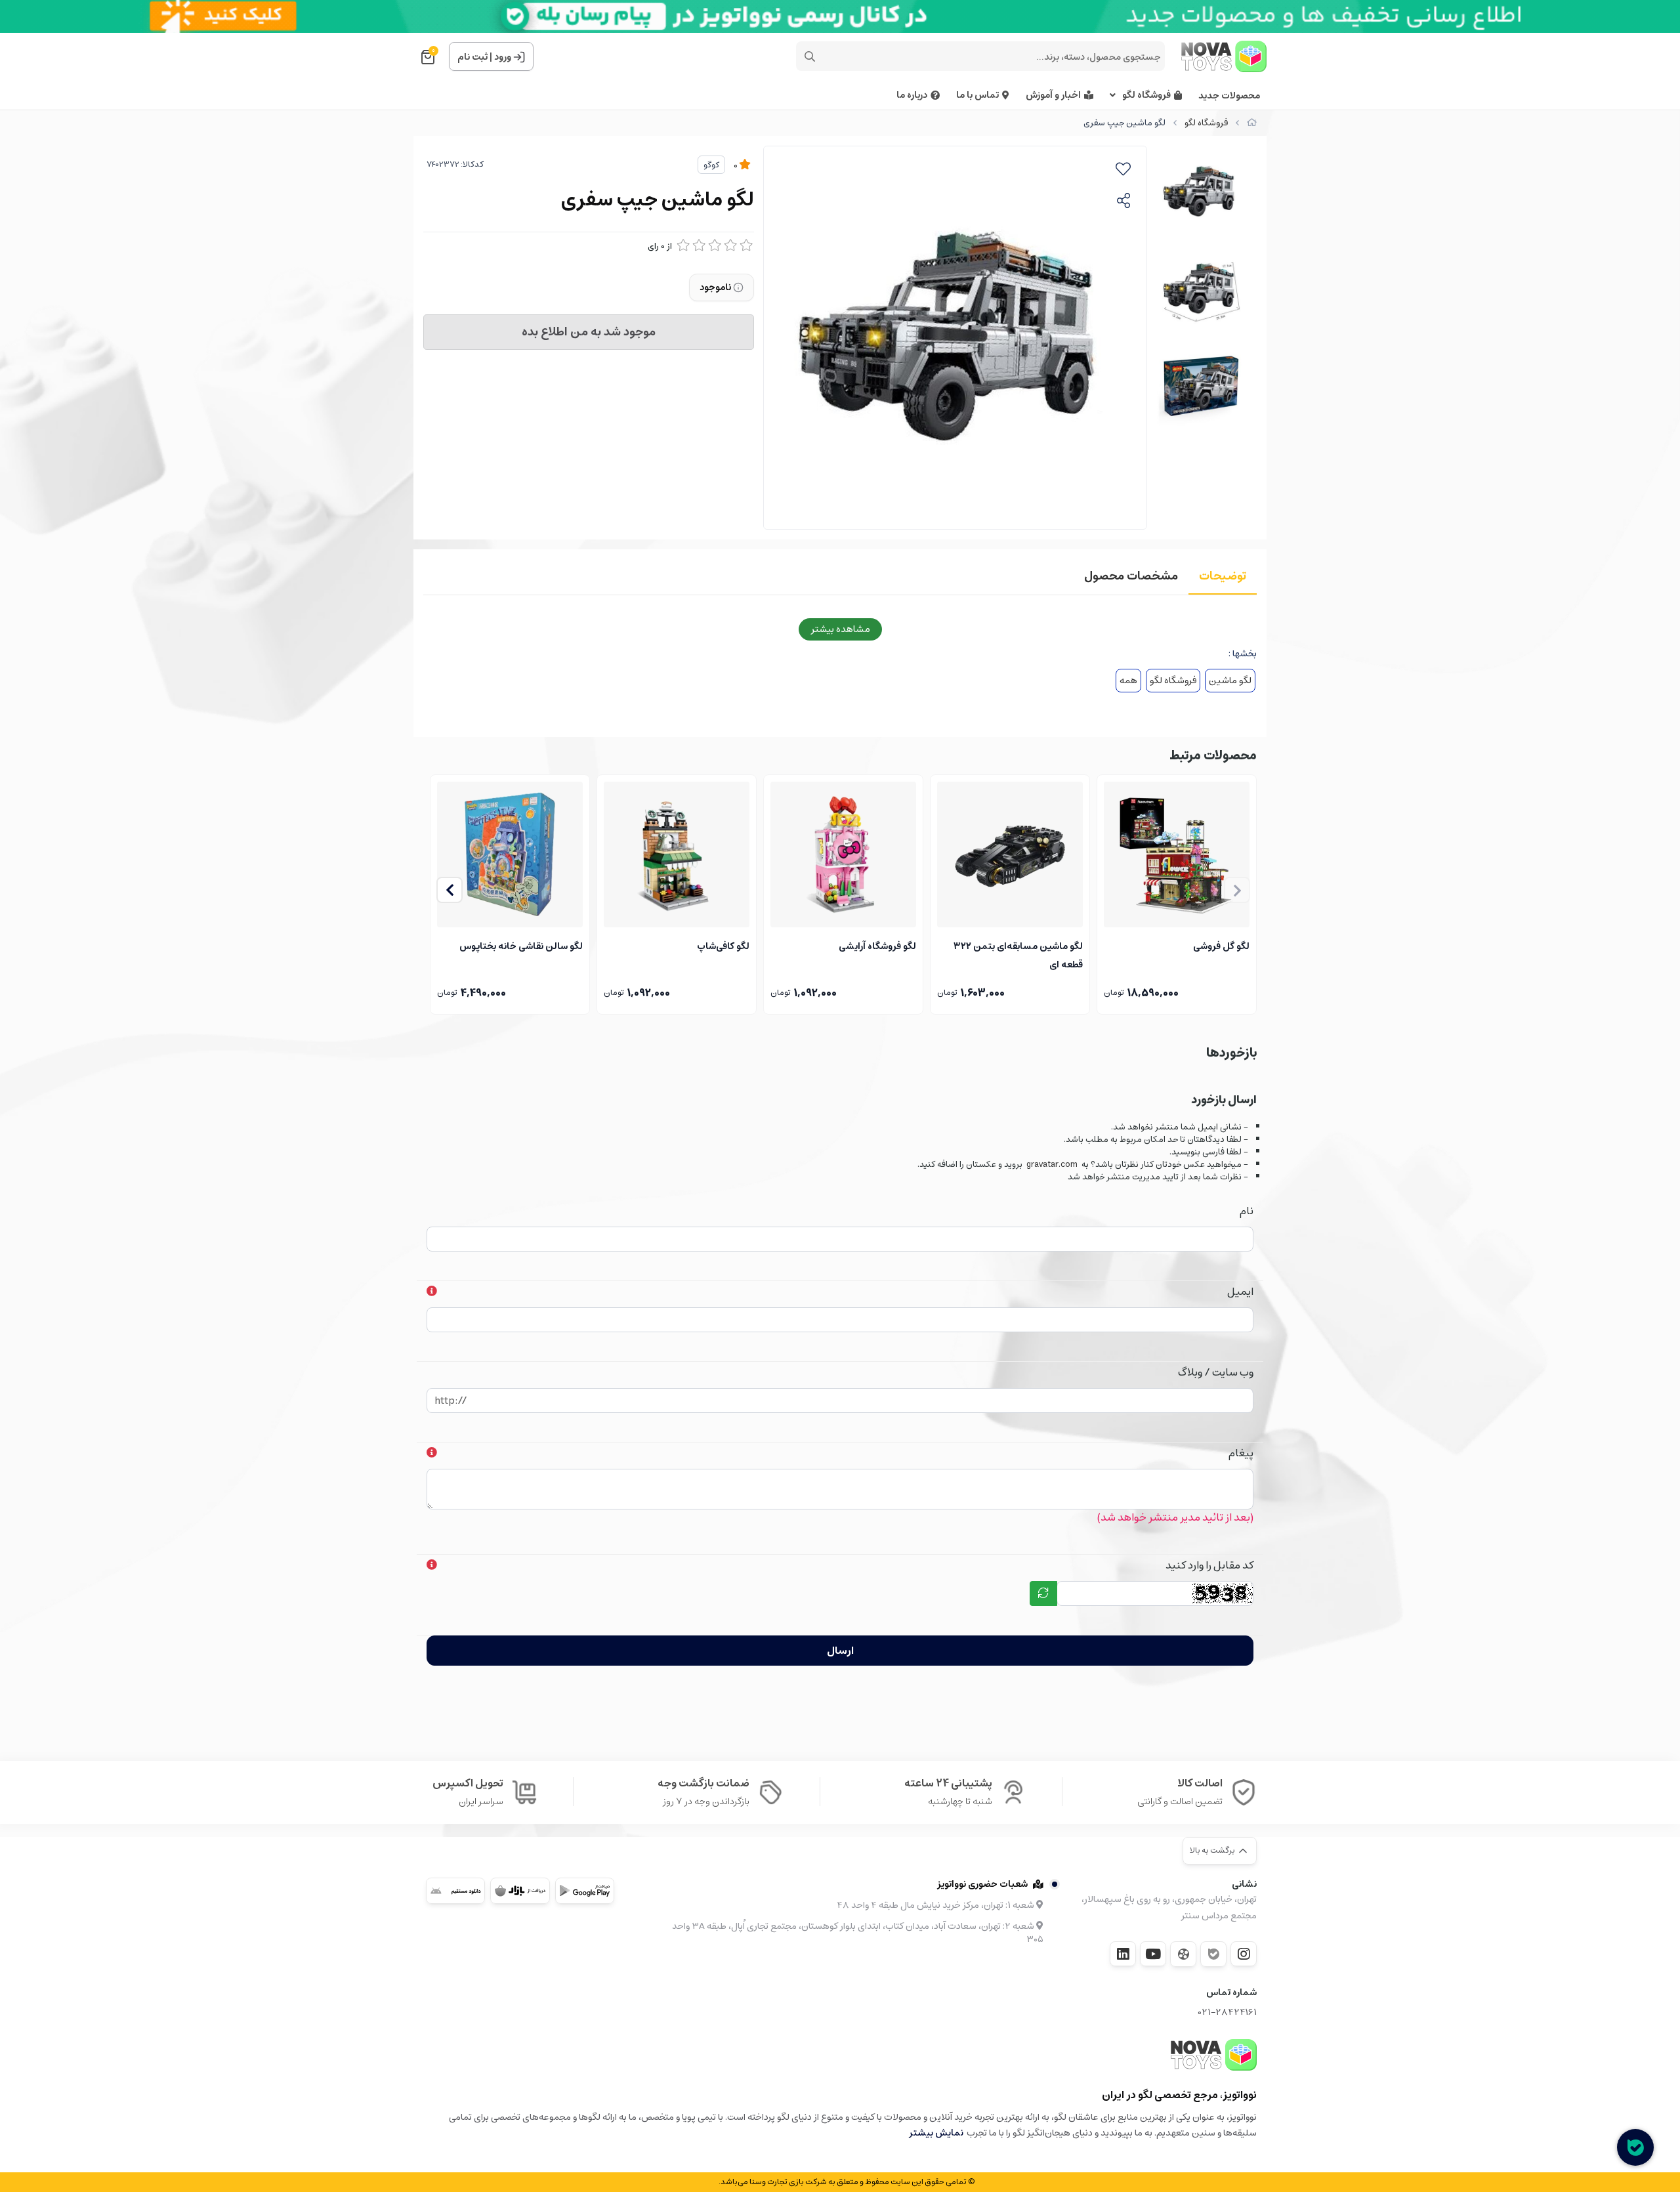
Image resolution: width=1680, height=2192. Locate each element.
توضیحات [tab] (1223, 576)
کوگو (711, 165)
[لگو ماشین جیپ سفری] (1214, 2055)
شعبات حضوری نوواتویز (982, 1884)
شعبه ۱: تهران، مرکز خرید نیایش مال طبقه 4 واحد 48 (936, 1905)
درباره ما (912, 95)
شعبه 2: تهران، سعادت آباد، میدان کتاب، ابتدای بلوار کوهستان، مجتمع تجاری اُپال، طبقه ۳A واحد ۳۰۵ (858, 1933)
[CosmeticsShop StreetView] (843, 854)
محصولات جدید (1229, 96)
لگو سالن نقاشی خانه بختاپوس (521, 946)
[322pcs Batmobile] (1010, 854)
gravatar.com (1052, 1165)
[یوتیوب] (1153, 1954)
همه (1128, 681)
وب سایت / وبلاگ (1216, 1372)
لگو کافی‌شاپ (723, 946)
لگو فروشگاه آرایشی (877, 946)
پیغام (1241, 1453)
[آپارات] (1183, 1954)
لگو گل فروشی (1221, 946)
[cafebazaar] (520, 1891)
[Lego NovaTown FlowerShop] (1177, 854)
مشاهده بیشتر (840, 629)
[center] (810, 56)
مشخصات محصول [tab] (1131, 576)
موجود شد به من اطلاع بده (589, 332)
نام (1247, 1211)
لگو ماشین (1230, 681)
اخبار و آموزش (1053, 95)
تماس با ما (977, 95)
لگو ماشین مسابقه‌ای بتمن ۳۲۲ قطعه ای (1018, 954)
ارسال (840, 1651)
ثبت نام (472, 57)
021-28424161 (1228, 2013)
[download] (455, 1891)
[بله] (1213, 1954)
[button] (450, 890)
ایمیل (1240, 1292)
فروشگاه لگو (1146, 95)
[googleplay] (585, 1891)
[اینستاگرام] (1244, 1954)
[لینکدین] (1123, 1954)
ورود (503, 57)
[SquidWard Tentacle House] (510, 854)
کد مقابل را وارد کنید (1209, 1565)
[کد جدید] (1043, 1593)
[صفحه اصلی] (1252, 123)
